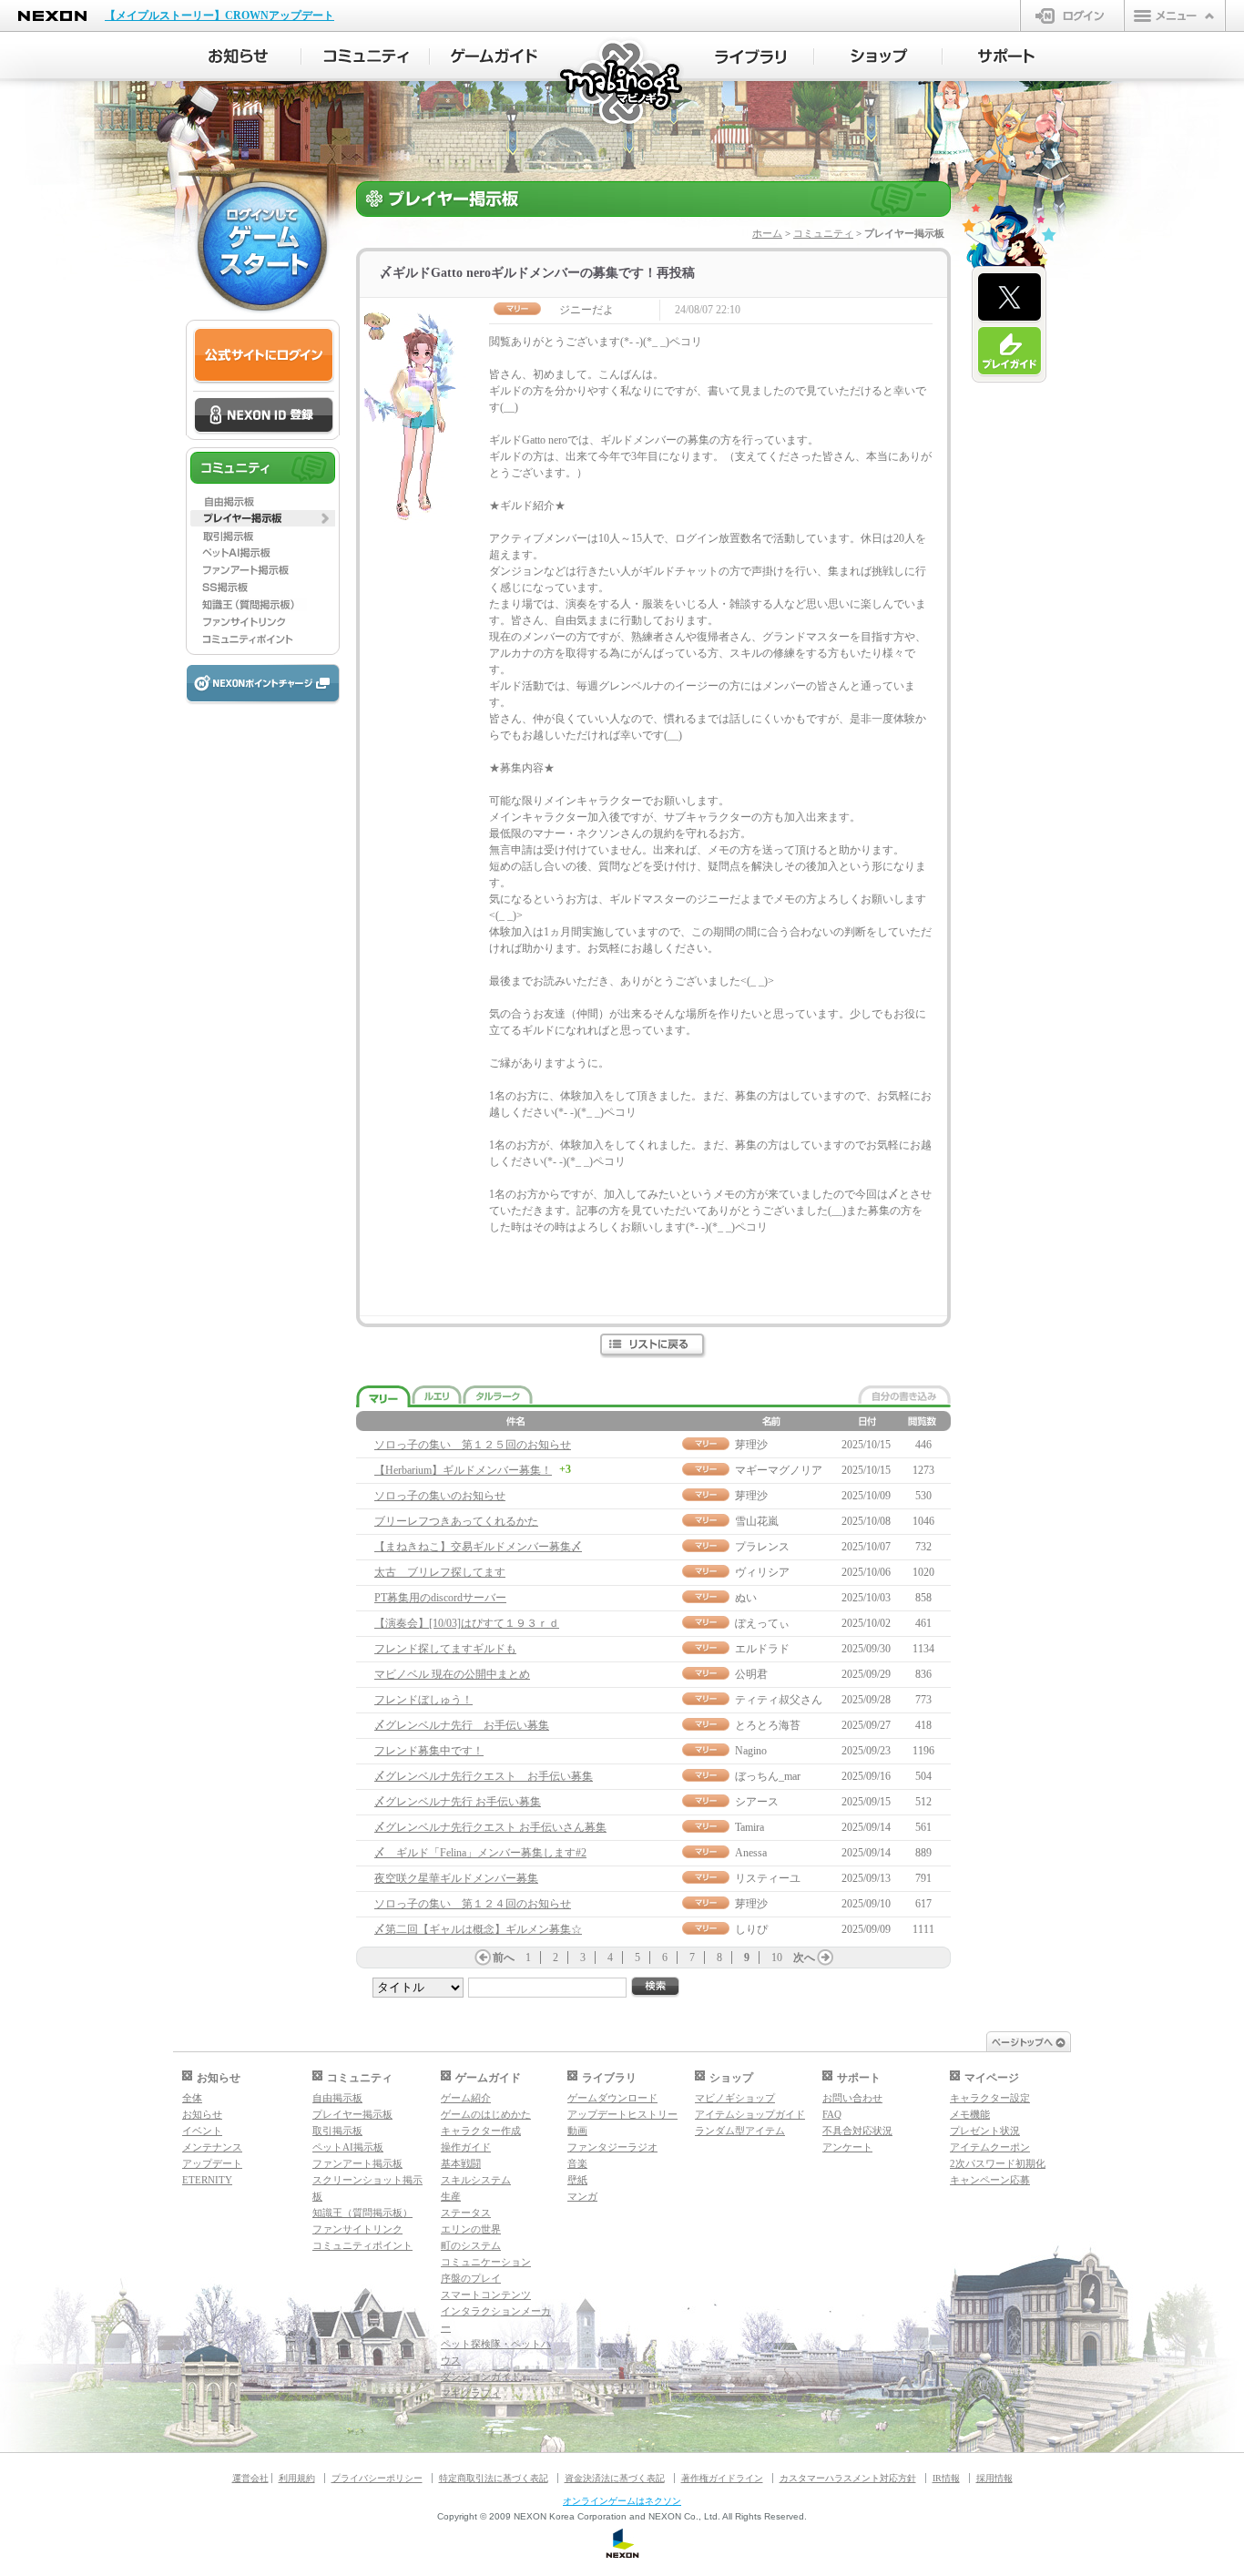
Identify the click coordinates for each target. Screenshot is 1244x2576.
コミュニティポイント (362, 2245)
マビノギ (622, 83)
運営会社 (250, 2478)
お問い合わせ (852, 2098)
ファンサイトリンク (357, 2229)
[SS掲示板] (263, 588)
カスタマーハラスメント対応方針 (848, 2478)
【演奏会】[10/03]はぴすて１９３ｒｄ (467, 1623)
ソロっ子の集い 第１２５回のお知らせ (473, 1445)
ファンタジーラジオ (612, 2147)
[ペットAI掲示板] (263, 553)
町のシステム (471, 2245)
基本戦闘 (461, 2163)
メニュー (1175, 15)
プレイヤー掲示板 (352, 2114)
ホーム (767, 233)
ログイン (1072, 15)
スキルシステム (476, 2180)
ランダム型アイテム (740, 2131)
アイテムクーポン (990, 2147)
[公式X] (1009, 298)
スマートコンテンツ (486, 2295)
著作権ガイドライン (722, 2478)
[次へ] (825, 1958)
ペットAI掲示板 (348, 2147)
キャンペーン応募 (990, 2180)
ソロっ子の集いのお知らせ (440, 1496)
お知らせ (202, 2114)
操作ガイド (466, 2147)
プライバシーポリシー (377, 2478)
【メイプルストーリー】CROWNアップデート (219, 15)
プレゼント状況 (985, 2131)
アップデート (212, 2163)
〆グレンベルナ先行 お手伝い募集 (462, 1725)
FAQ (832, 2114)
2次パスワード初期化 (998, 2163)
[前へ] (483, 1958)
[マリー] (383, 1397)
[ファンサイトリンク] (263, 622)
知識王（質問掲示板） (362, 2213)
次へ (804, 1958)
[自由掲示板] (263, 501)
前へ (504, 1958)
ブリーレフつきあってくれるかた (456, 1521)
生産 (451, 2196)
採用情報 (994, 2478)
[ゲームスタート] (262, 246)
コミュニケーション (486, 2262)
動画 (577, 2131)
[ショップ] (878, 56)
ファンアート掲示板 (357, 2163)
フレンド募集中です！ (429, 1751)
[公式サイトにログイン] (264, 356)
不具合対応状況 (857, 2131)
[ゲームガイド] (494, 56)
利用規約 (297, 2478)
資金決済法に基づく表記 (615, 2478)
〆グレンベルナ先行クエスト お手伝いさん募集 (490, 1827)
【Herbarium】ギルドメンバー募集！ (463, 1470)
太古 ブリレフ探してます (440, 1572)
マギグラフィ (471, 2393)
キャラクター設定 (990, 2098)
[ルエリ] (437, 1395)
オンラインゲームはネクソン (622, 2501)
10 (777, 1958)
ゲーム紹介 (466, 2098)
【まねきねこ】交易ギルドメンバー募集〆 (478, 1547)
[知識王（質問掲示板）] (263, 605)
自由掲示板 (337, 2098)
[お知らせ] (237, 56)
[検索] (656, 1987)
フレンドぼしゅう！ (423, 1700)
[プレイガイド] (1009, 352)
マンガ (582, 2196)
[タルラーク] (498, 1395)
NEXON (52, 16)
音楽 (577, 2163)
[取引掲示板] (263, 536)
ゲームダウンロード (612, 2098)
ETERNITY (207, 2180)
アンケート (847, 2147)
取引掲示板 (337, 2131)
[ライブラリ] (750, 56)
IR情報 (946, 2478)
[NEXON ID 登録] (264, 416)
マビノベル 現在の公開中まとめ (452, 1674)
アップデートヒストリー (622, 2114)
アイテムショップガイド (750, 2114)
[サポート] (1007, 56)
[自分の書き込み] (904, 1395)
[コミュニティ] (366, 56)
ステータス (466, 2213)
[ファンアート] (263, 570)
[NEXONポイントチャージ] (262, 685)
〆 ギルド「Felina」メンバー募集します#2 (480, 1853)
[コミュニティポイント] (263, 639)
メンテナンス (212, 2147)
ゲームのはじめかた (486, 2114)
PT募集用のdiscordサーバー (440, 1598)
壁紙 (577, 2180)
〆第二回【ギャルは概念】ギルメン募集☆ (478, 1929)
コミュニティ (823, 233)
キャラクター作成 (481, 2131)
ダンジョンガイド (481, 2377)
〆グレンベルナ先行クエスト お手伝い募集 (484, 1776)
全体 (192, 2098)
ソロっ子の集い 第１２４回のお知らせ (473, 1904)
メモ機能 (970, 2114)
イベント (202, 2131)
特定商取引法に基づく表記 (494, 2478)
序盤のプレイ (471, 2278)
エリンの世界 (471, 2229)
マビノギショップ (735, 2098)
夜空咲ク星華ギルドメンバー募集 (456, 1878)
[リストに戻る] (653, 1346)
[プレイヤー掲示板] (263, 518)
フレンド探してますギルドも (445, 1649)
